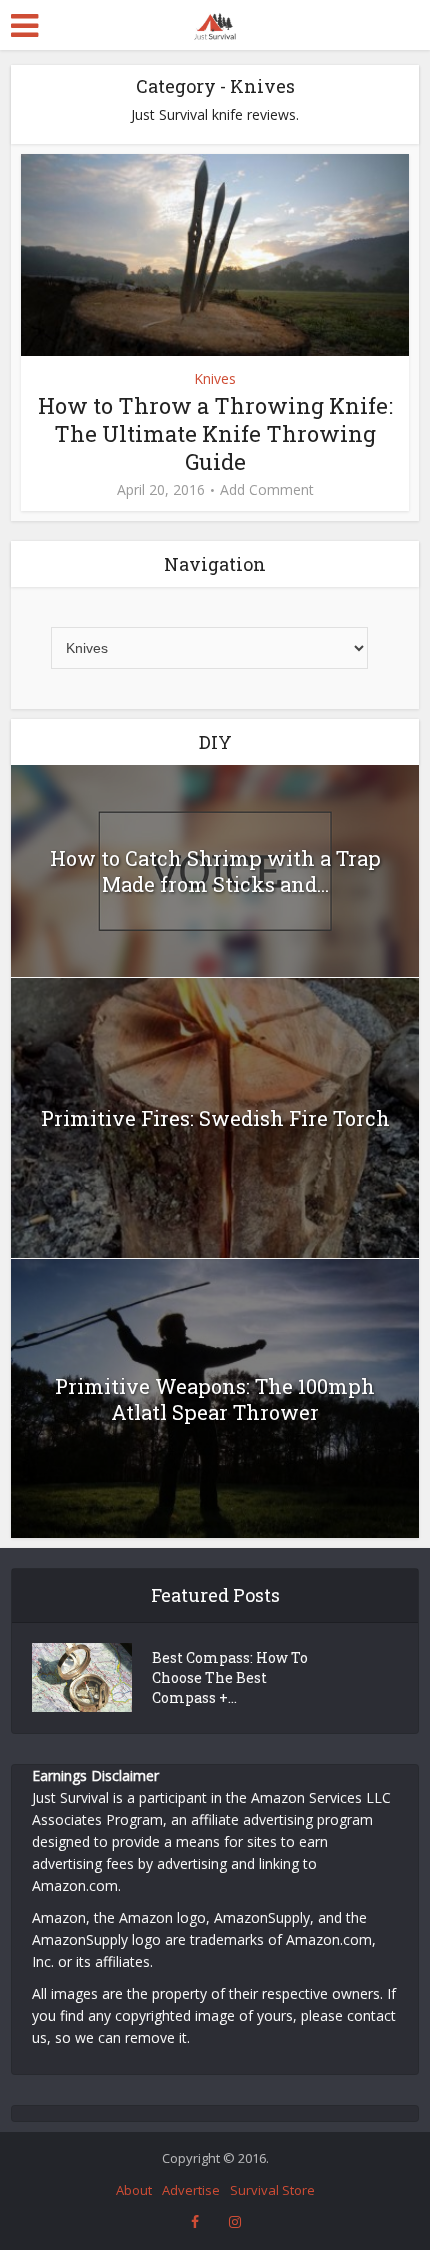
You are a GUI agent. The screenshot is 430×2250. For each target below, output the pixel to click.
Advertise (191, 2190)
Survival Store (272, 2190)
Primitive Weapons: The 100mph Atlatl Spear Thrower (215, 1399)
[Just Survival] (214, 23)
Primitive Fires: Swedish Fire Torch (215, 1118)
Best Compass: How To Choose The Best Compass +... (230, 1677)
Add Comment (267, 490)
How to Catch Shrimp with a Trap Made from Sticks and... (215, 871)
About (134, 2190)
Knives (215, 378)
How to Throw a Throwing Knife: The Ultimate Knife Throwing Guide (215, 433)
